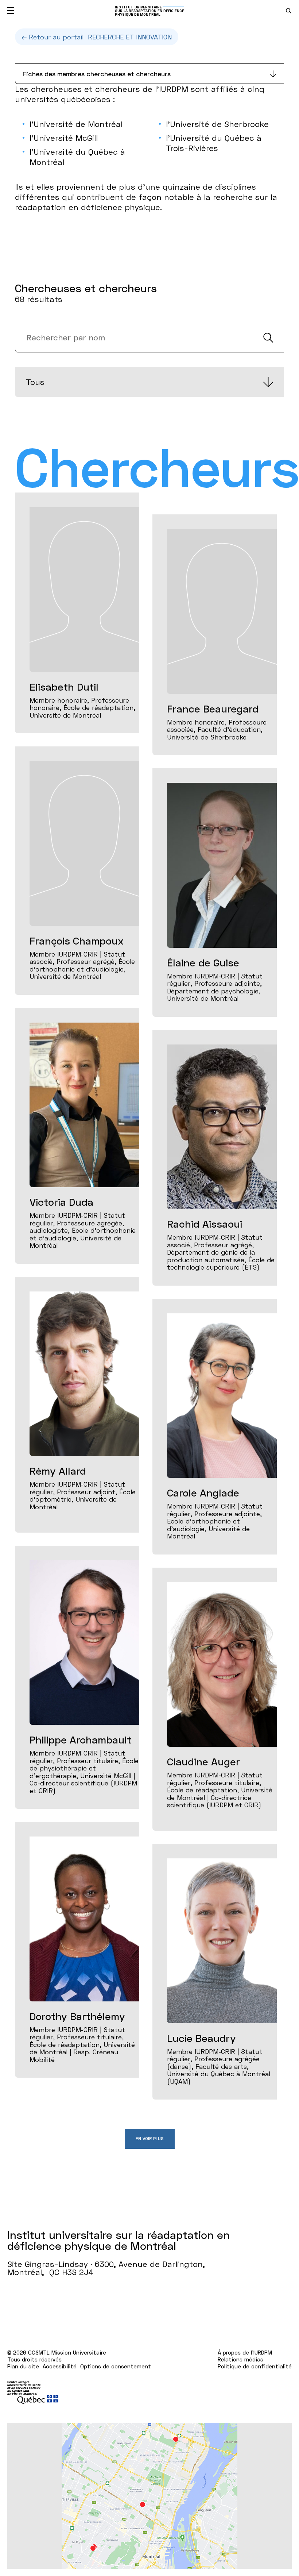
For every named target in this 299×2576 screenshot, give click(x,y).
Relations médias (240, 2359)
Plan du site (23, 2366)
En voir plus (150, 2138)
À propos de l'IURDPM (245, 2352)
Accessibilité (60, 2366)
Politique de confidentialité (255, 2366)
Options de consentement (116, 2366)
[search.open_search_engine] (289, 11)
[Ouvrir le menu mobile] (11, 11)
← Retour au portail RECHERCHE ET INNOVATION (97, 37)
